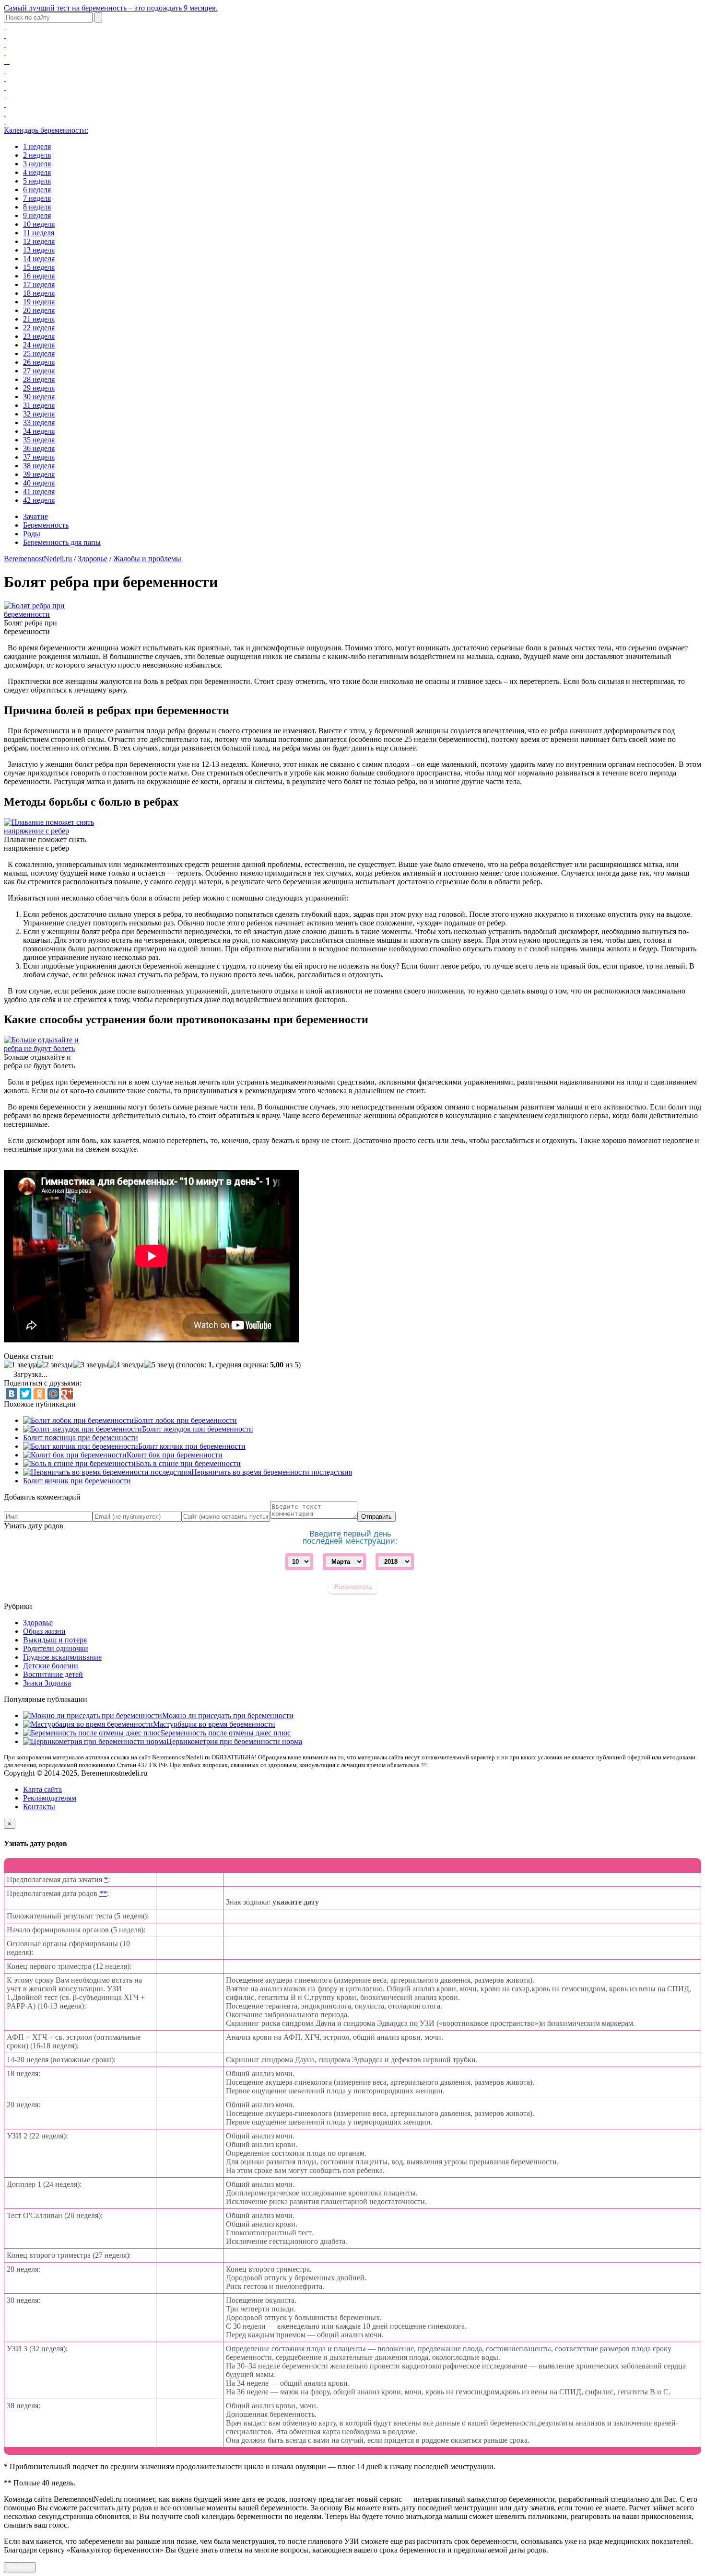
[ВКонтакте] (12, 1394)
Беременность (46, 525)
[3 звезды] (91, 1365)
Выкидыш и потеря (55, 1640)
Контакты (39, 1807)
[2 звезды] (55, 1365)
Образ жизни (44, 1631)
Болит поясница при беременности (81, 1438)
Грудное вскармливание (62, 1657)
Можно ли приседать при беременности (228, 1715)
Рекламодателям (50, 1798)
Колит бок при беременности (175, 1455)
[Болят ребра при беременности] (50, 614)
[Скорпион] (5, 87)
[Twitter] (25, 1394)
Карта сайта (42, 1789)
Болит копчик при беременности (192, 1446)
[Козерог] (5, 104)
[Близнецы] (5, 44)
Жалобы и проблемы (147, 559)
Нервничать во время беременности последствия (272, 1472)
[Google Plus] (67, 1394)
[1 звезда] (21, 1365)
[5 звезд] (159, 1365)
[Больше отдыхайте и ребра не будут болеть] (47, 1048)
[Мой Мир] (53, 1394)
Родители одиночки (56, 1648)
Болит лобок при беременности (185, 1420)
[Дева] (5, 70)
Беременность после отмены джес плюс (226, 1733)
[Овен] (5, 27)
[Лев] (7, 61)
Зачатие (35, 516)
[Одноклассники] (39, 1394)
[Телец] (5, 35)
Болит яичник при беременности (77, 1481)
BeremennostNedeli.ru (38, 559)
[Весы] (5, 78)
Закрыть (20, 2567)
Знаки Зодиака (47, 1683)
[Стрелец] (5, 96)
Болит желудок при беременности (198, 1429)
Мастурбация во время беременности (214, 1724)
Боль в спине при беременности (188, 1463)
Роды (32, 534)
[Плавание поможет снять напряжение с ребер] (52, 831)
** (103, 1893)
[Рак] (5, 52)
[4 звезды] (126, 1365)
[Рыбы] (5, 121)
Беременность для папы (62, 542)
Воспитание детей (53, 1674)
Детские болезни (51, 1666)
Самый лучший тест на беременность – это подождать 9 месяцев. (111, 8)
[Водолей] (5, 113)
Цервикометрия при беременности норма (234, 1741)
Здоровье (93, 559)
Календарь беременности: (46, 130)
